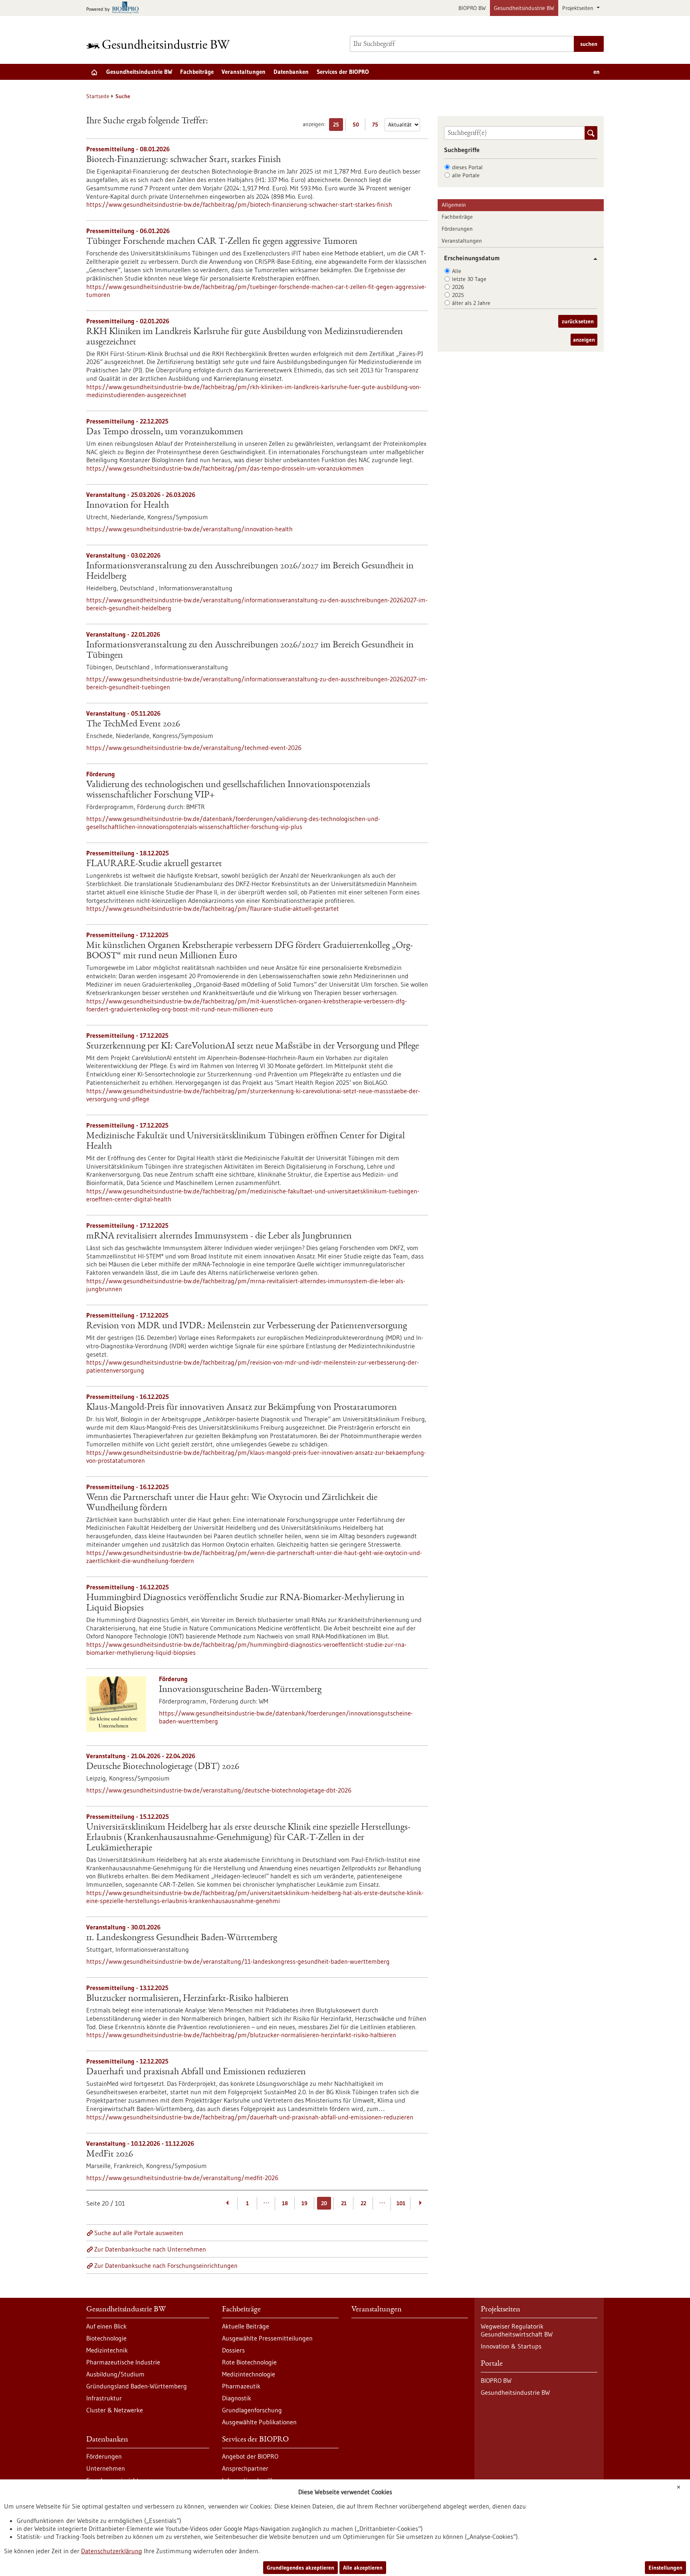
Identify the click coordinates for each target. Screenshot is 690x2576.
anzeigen (584, 340)
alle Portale (466, 175)
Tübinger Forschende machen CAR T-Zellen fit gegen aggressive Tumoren (222, 242)
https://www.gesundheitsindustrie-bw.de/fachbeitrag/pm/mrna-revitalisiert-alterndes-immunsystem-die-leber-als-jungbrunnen (246, 1285)
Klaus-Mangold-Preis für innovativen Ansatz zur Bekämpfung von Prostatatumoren (242, 1408)
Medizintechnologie (249, 2374)
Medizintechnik (107, 2350)
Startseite (98, 96)
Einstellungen (665, 2568)
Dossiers (233, 2350)
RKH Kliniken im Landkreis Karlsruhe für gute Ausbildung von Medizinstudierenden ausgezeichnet (245, 337)
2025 (458, 295)
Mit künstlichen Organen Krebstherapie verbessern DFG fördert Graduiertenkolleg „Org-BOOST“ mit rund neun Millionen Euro (250, 951)
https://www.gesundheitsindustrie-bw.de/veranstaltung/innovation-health (189, 529)
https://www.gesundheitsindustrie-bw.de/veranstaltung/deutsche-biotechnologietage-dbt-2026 (219, 1790)
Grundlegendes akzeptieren (300, 2568)
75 (377, 126)
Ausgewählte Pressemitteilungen (267, 2338)
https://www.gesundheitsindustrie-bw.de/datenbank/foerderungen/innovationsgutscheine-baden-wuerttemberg (286, 1717)
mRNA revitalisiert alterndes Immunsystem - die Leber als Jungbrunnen (219, 1237)
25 (338, 126)
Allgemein (454, 205)
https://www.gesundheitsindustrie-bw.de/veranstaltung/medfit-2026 (182, 2178)
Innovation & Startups (511, 2346)
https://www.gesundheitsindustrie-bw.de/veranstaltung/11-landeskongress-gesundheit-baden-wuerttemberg (238, 1961)
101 (401, 2203)
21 (344, 2203)
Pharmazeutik (241, 2386)
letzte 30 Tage (469, 279)
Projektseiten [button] (579, 8)
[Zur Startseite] (160, 44)
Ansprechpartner (245, 2468)
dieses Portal (467, 167)
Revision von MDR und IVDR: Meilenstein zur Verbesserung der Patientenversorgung (247, 1326)
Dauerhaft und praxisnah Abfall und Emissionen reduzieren (196, 2072)
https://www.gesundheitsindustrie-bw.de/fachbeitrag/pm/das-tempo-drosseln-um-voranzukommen (225, 468)
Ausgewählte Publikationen (259, 2422)
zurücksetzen (578, 321)
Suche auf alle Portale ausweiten (139, 2233)
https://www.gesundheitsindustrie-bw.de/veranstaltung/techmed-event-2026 (194, 748)
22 (363, 2203)
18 (285, 2203)
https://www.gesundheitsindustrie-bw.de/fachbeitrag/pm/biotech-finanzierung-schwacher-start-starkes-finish (239, 204)
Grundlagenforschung (252, 2410)
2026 (458, 287)
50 (358, 126)
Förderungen (457, 229)
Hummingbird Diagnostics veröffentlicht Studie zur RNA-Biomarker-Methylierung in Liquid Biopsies (245, 1603)
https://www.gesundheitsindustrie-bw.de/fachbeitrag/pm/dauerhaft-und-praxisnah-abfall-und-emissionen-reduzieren (250, 2117)
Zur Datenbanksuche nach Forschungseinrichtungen (166, 2265)
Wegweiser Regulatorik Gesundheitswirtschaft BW (517, 2330)
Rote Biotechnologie (249, 2362)
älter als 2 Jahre (471, 303)
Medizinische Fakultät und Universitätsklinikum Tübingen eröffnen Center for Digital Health (246, 1142)
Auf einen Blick (106, 2326)
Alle (457, 271)
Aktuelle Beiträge (246, 2326)
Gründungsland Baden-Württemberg (137, 2386)
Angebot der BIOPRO (250, 2456)
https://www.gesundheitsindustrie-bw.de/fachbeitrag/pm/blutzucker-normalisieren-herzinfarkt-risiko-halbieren (241, 2035)
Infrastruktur (104, 2398)
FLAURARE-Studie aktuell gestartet (154, 864)
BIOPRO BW (472, 8)
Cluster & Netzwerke (115, 2410)
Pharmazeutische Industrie (123, 2362)
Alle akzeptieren (363, 2568)
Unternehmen (106, 2468)
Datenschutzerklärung (112, 2551)
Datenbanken (291, 72)
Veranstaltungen (244, 72)
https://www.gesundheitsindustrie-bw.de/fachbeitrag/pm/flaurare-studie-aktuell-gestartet (213, 908)
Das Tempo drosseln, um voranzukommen (165, 432)
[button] (592, 259)
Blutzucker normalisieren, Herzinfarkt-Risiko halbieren (187, 1999)
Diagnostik (237, 2398)
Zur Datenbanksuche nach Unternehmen (150, 2249)
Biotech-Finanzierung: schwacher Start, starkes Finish (183, 160)
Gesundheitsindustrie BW (524, 8)
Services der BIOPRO (343, 72)
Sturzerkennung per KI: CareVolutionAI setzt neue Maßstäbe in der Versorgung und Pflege (253, 1047)
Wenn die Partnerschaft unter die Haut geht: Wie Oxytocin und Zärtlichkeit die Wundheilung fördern (232, 1503)
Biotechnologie (106, 2338)
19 (304, 2203)
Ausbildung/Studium (115, 2374)
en (597, 72)
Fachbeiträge (197, 72)
